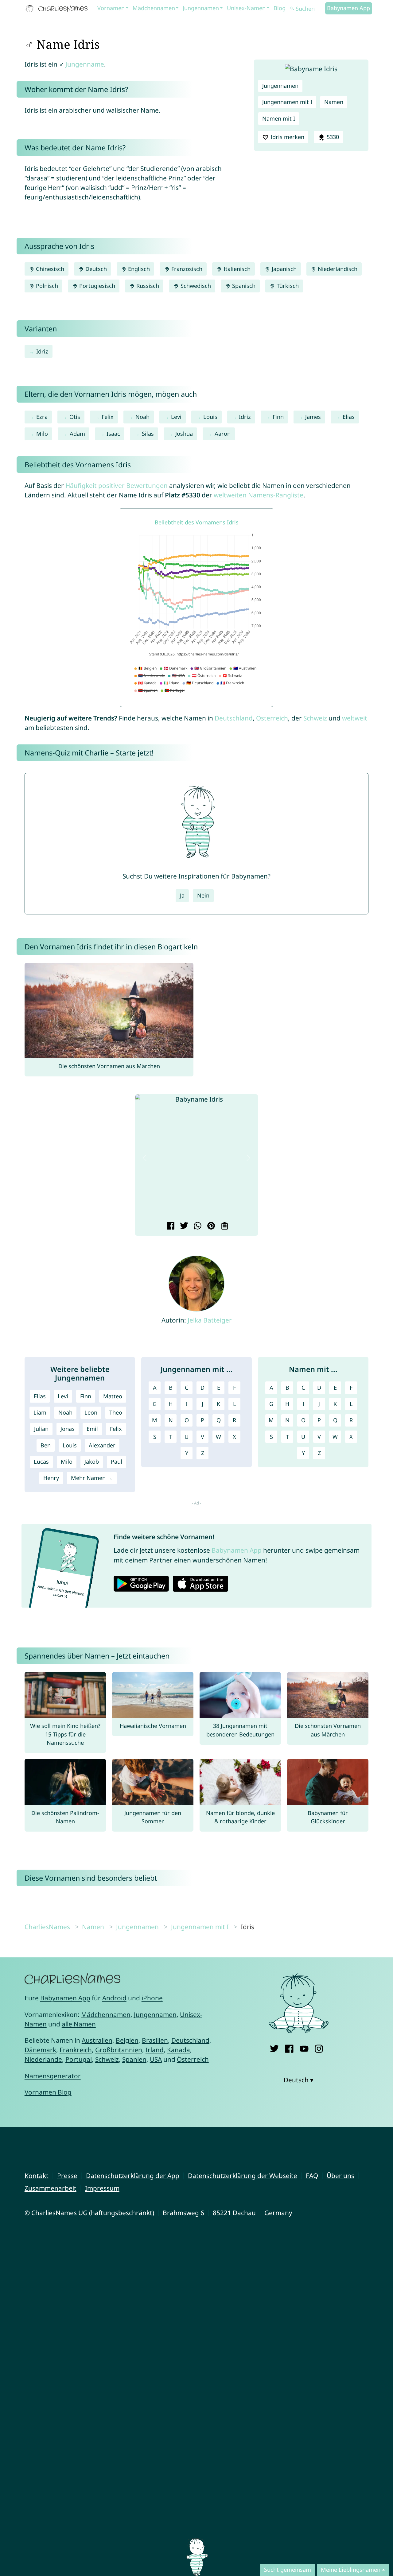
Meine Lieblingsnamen (351, 2570)
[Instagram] (319, 2047)
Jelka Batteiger (210, 1320)
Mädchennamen (154, 8)
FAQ (312, 2176)
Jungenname (85, 64)
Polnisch (46, 286)
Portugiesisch (96, 286)
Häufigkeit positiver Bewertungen (117, 485)
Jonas (68, 1429)
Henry (51, 1478)
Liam (40, 1412)
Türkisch (287, 286)
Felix (108, 417)
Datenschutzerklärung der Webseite (243, 2176)
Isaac (113, 434)
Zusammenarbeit (51, 2188)
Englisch (138, 269)
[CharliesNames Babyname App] (58, 9)
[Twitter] (274, 2047)
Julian (41, 1429)
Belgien (127, 2040)
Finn (278, 417)
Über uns (340, 2176)
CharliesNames (47, 1927)
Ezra (42, 417)
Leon (91, 1412)
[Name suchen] (292, 9)
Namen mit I (279, 118)
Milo (42, 434)
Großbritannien (119, 2050)
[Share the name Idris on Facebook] (170, 1226)
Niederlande (43, 2059)
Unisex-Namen (246, 8)
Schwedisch (195, 286)
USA (156, 2059)
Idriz (42, 351)
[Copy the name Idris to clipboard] (224, 1226)
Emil (92, 1429)
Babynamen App (348, 8)
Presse (67, 2176)
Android (114, 1998)
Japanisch (283, 269)
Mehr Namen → (92, 1478)
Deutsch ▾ (299, 2080)
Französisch (186, 269)
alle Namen (79, 2024)
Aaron (223, 434)
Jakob (92, 1462)
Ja (182, 895)
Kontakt (37, 2176)
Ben (46, 1445)
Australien (97, 2040)
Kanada (179, 2050)
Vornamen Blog (48, 2092)
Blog (280, 8)
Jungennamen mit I (287, 102)
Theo (116, 1412)
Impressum (102, 2188)
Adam (77, 434)
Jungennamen (201, 8)
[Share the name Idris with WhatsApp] (197, 1226)
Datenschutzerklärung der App (133, 2176)
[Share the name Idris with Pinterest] (210, 1226)
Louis (210, 417)
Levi (176, 417)
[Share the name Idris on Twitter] (183, 1226)
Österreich (272, 718)
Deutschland (234, 718)
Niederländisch (337, 269)
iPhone (152, 1998)
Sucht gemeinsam (288, 2570)
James (313, 417)
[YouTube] (304, 2047)
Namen (334, 102)
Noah (142, 417)
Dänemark (40, 2050)
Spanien (134, 2059)
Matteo (113, 1396)
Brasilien (155, 2040)
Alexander (102, 1445)
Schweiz (315, 718)
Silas (148, 434)
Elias (349, 417)
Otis (75, 417)
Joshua (184, 434)
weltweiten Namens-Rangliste (259, 495)
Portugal (79, 2059)
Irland (155, 2050)
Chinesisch (49, 269)
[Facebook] (289, 2047)
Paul (117, 1462)
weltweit (355, 718)
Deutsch (95, 269)
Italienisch (236, 269)
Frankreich (76, 2050)
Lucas (41, 1462)
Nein (203, 895)
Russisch (147, 286)
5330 (332, 137)
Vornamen (111, 8)
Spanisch (243, 286)
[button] (145, 1158)
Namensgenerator (53, 2076)
